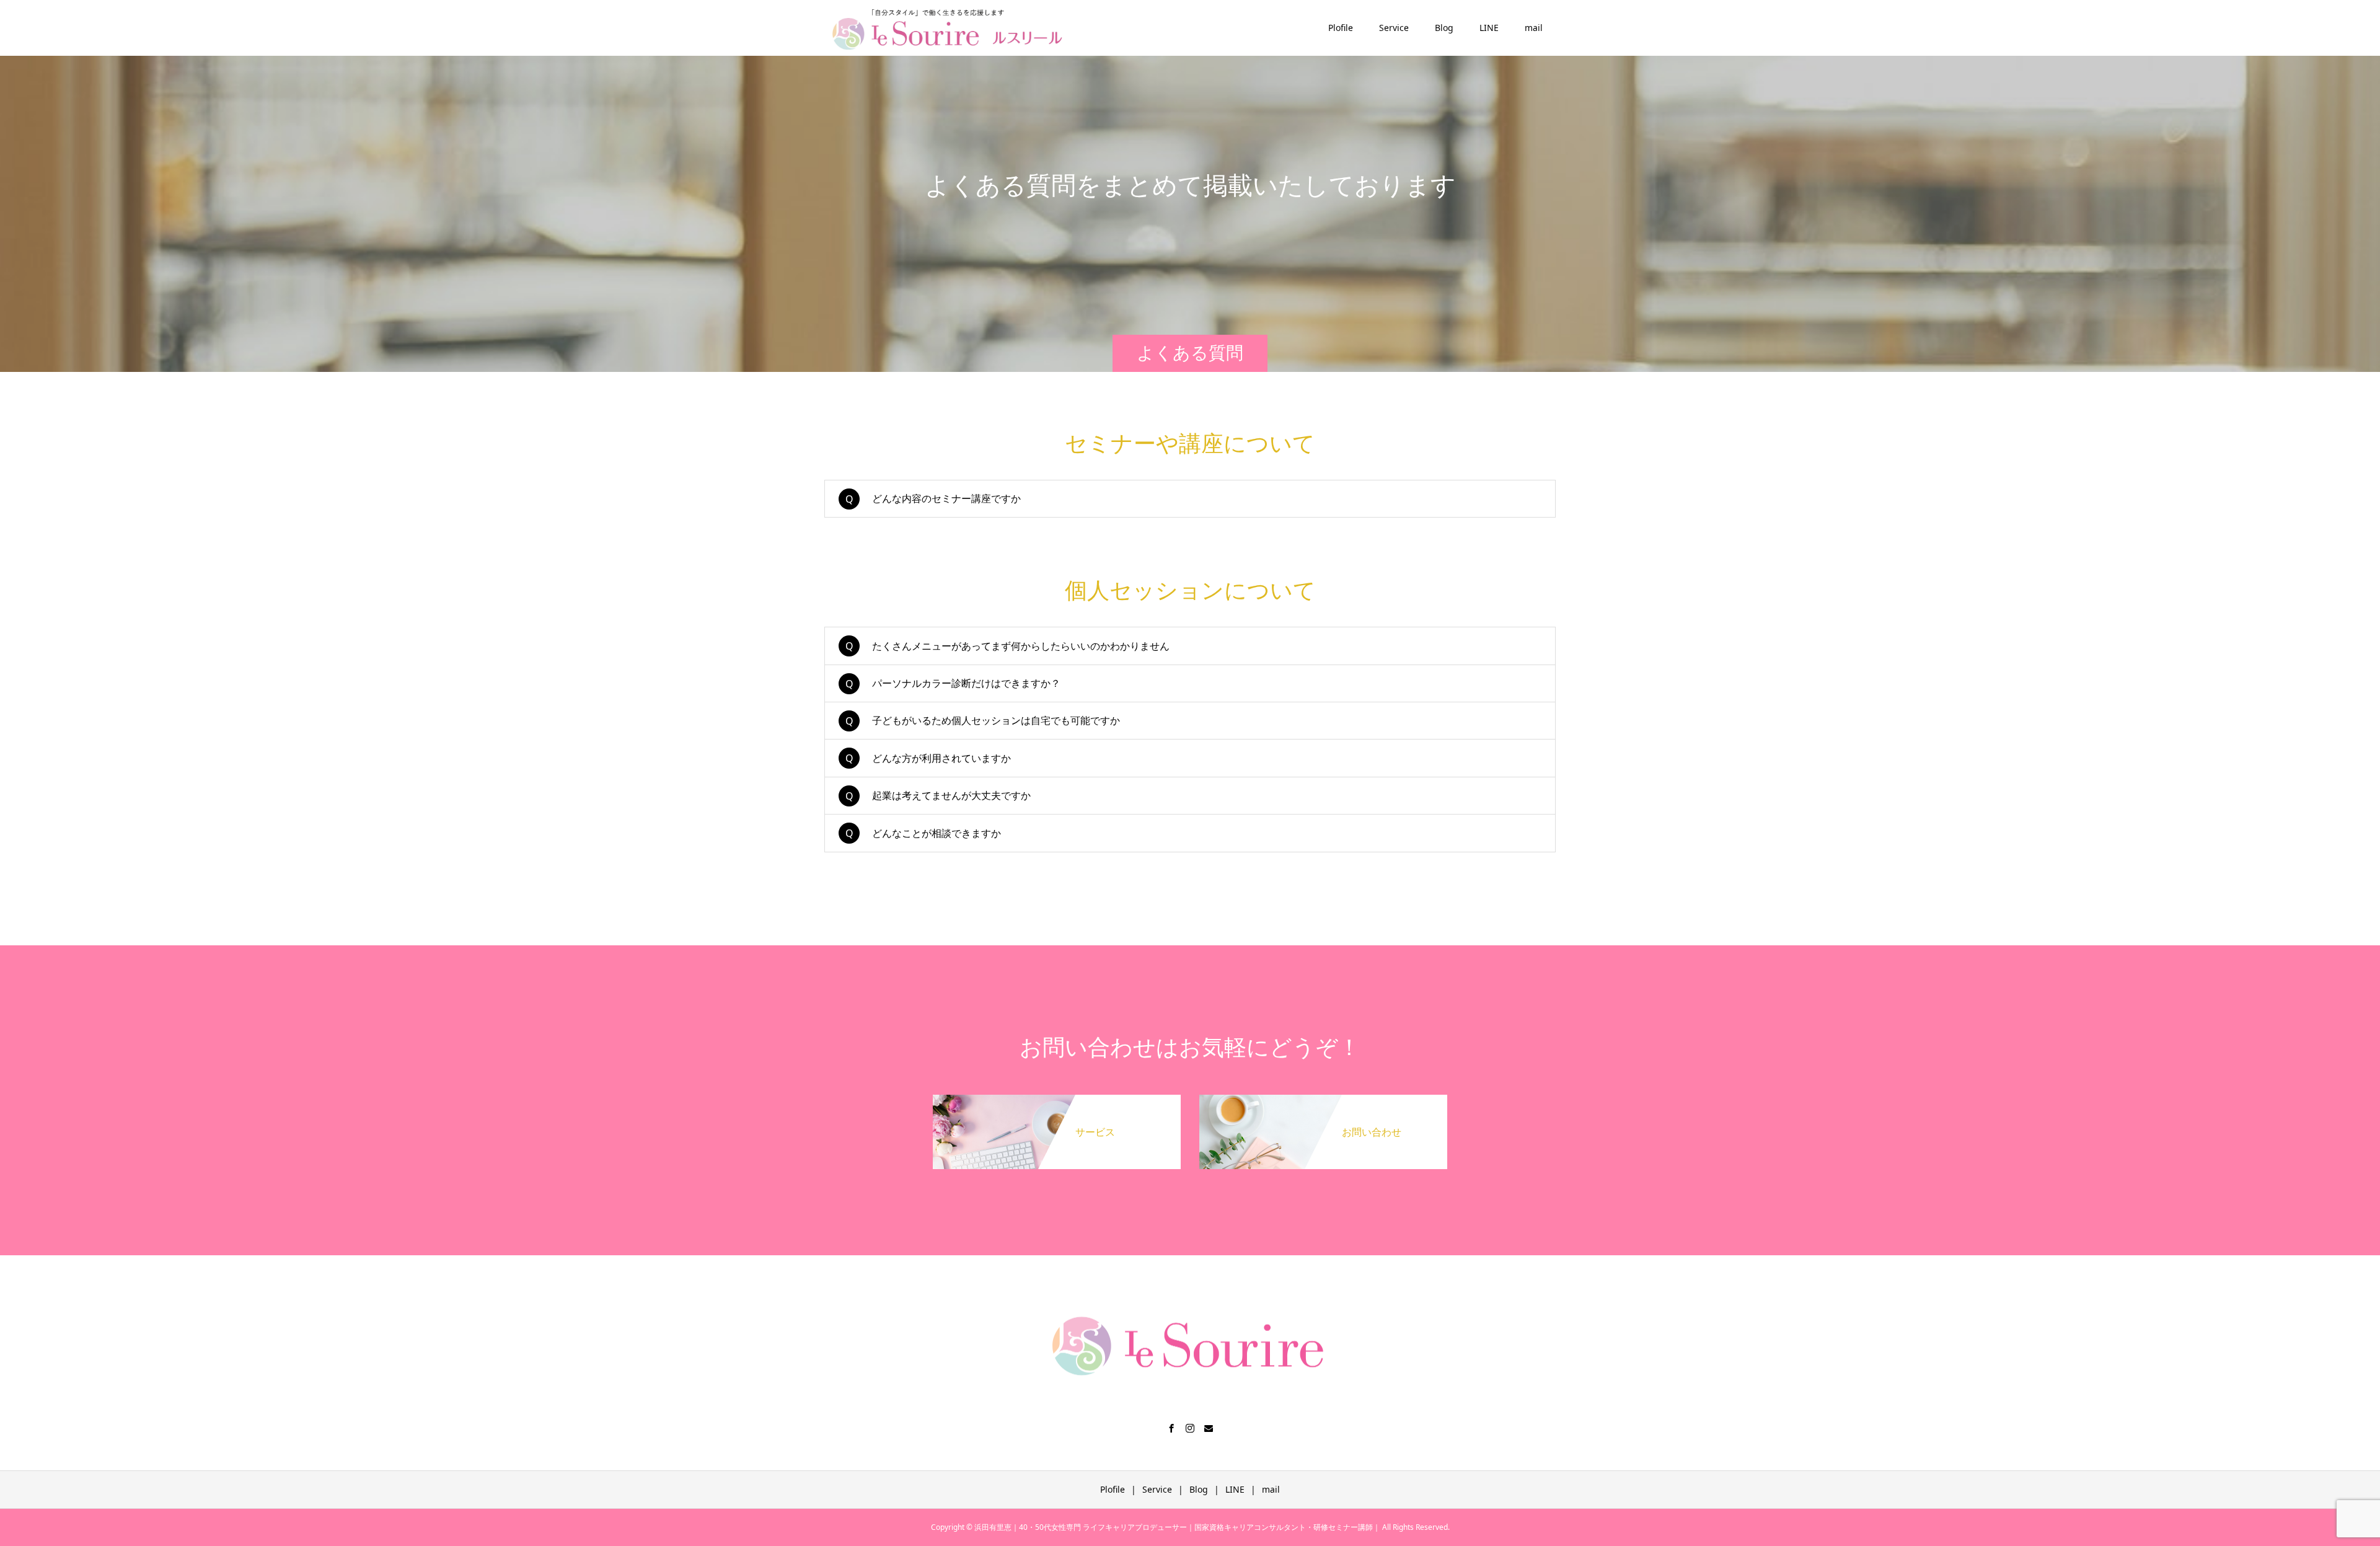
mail (1534, 28)
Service (1394, 28)
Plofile (1341, 28)
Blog (1444, 28)
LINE (1489, 28)
